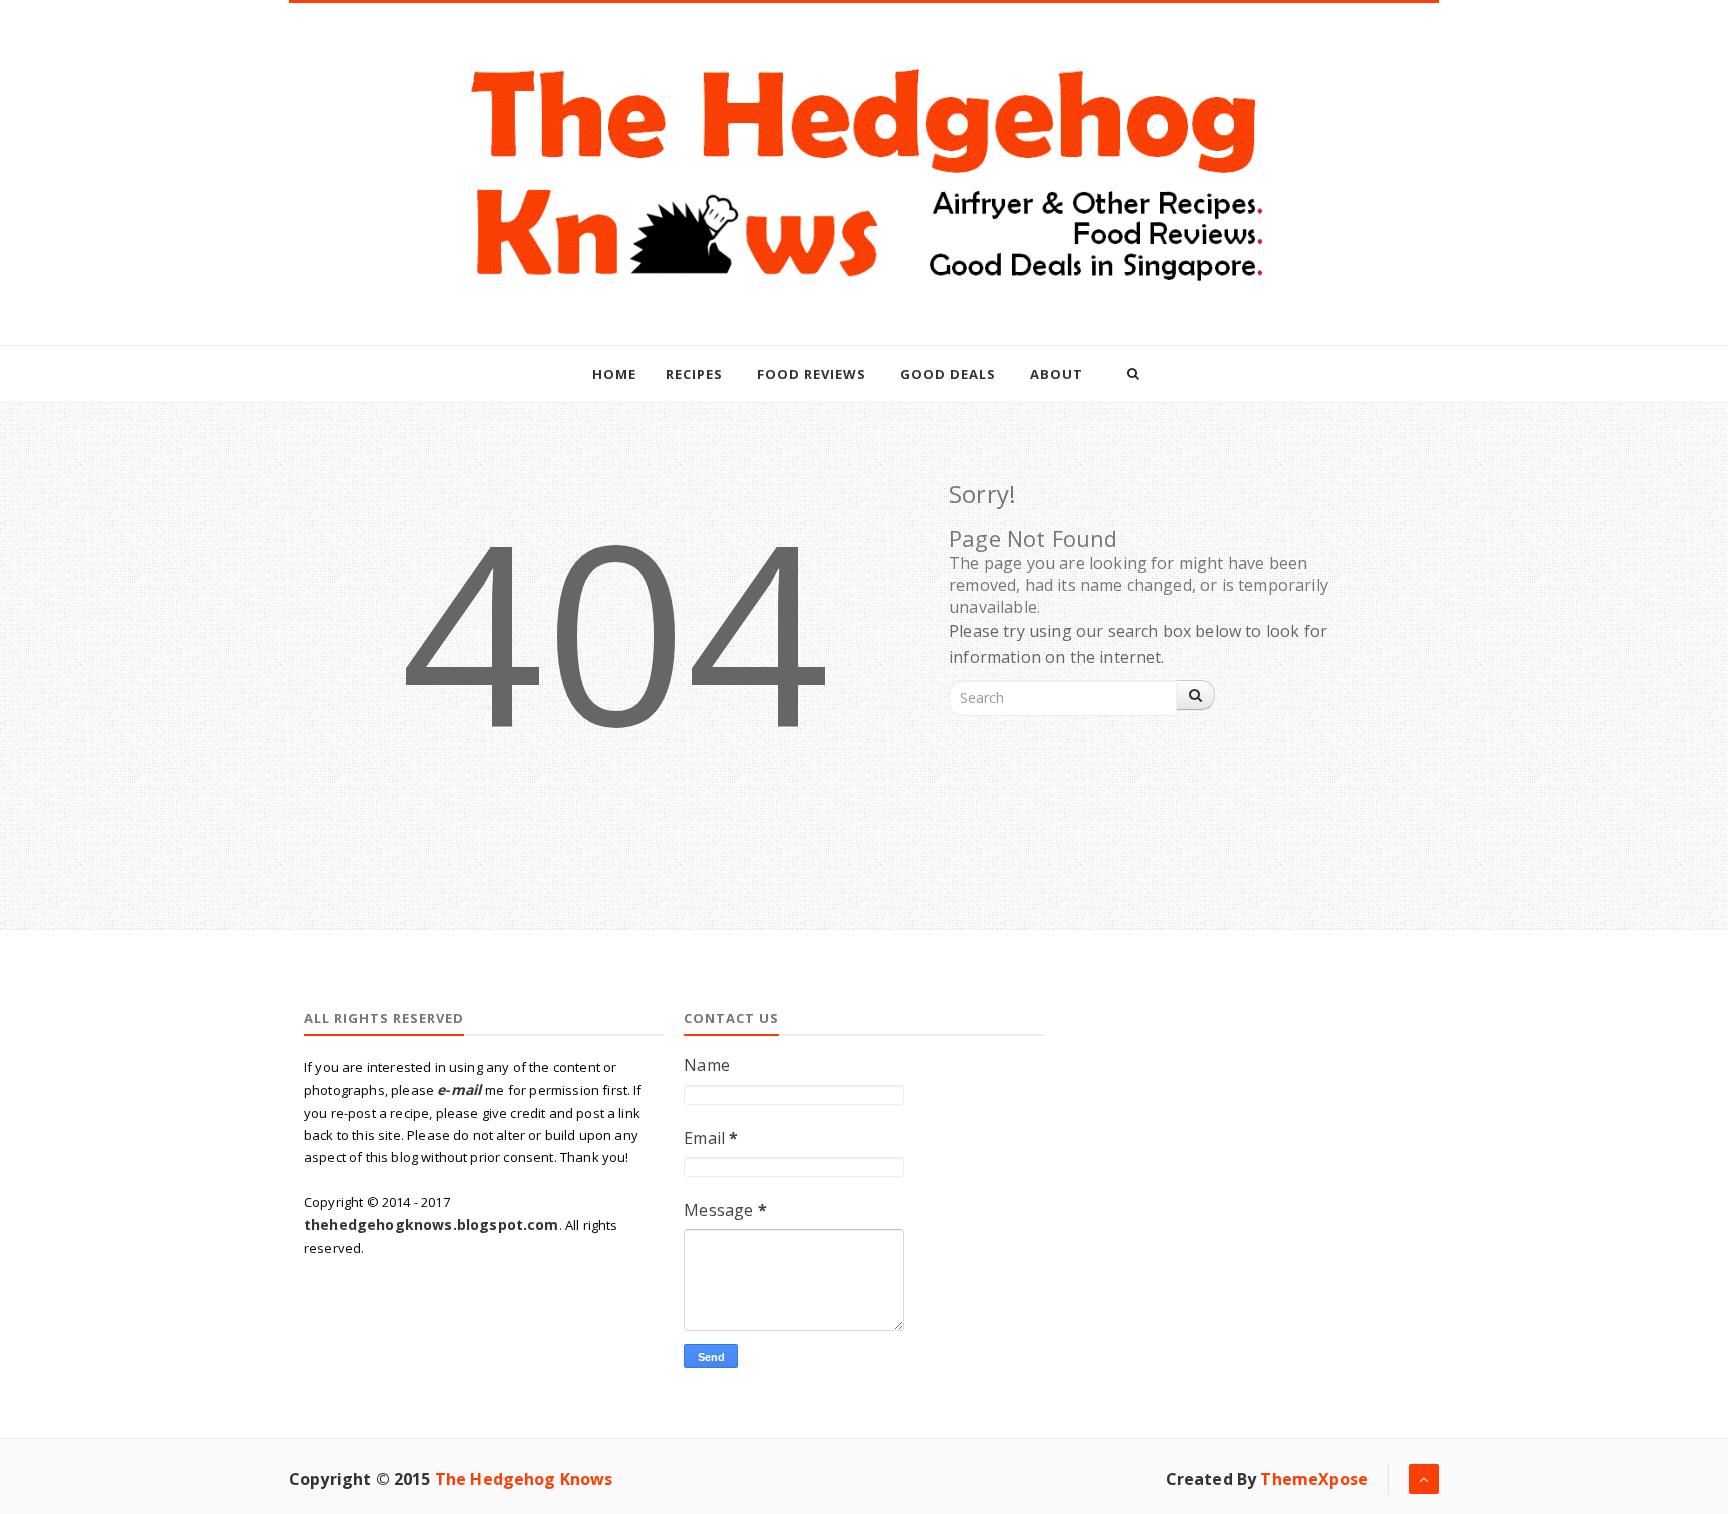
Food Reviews (811, 374)
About (1056, 374)
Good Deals (948, 374)
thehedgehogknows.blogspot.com (431, 1224)
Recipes (694, 374)
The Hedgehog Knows (524, 1479)
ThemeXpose (1314, 1479)
